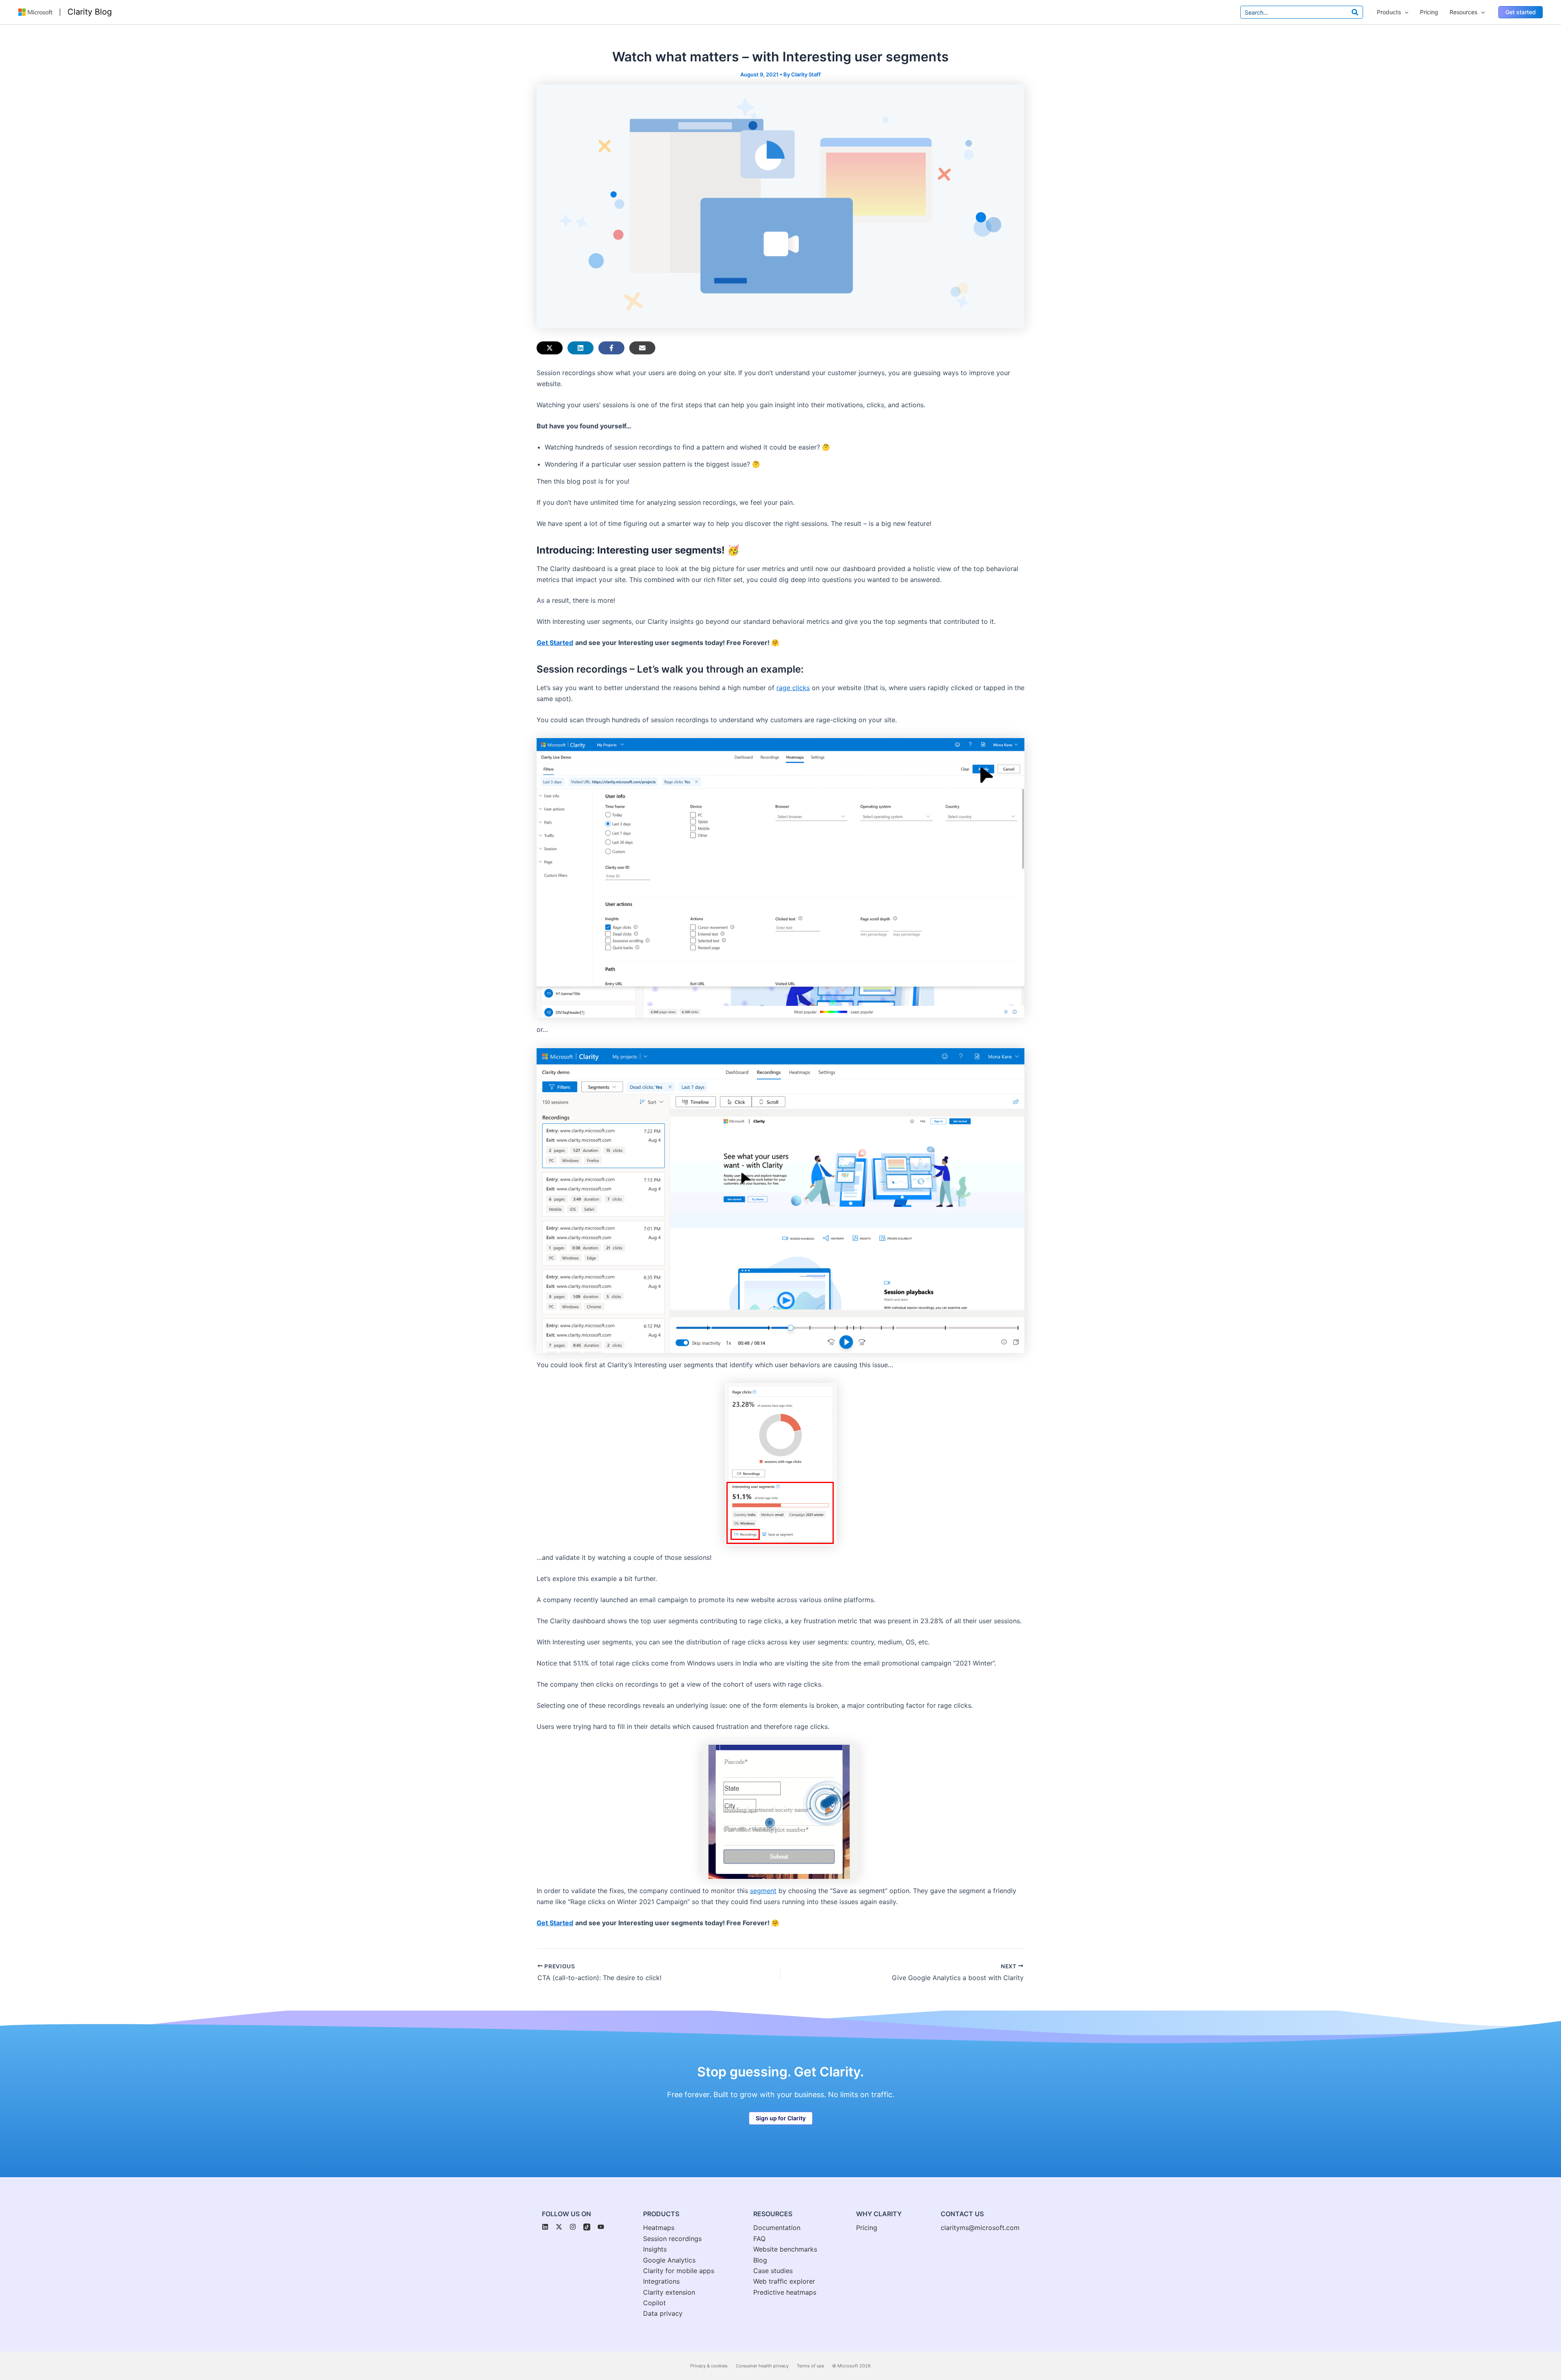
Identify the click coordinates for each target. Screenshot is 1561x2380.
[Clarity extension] (669, 2292)
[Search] (1355, 12)
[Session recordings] (672, 2239)
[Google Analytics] (669, 2260)
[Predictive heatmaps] (785, 2292)
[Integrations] (661, 2281)
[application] (1404, 12)
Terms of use (810, 2366)
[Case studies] (773, 2271)
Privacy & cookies (709, 2366)
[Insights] (655, 2249)
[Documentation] (777, 2228)
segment (763, 1891)
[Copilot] (654, 2303)
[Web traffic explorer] (784, 2281)
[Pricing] (867, 2228)
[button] (1521, 12)
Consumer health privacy (762, 2366)
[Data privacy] (663, 2313)
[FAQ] (759, 2239)
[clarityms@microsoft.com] (980, 2228)
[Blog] (760, 2260)
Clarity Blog (90, 12)
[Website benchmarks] (785, 2249)
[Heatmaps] (659, 2228)
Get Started (555, 643)
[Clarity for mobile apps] (679, 2271)
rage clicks (793, 688)
